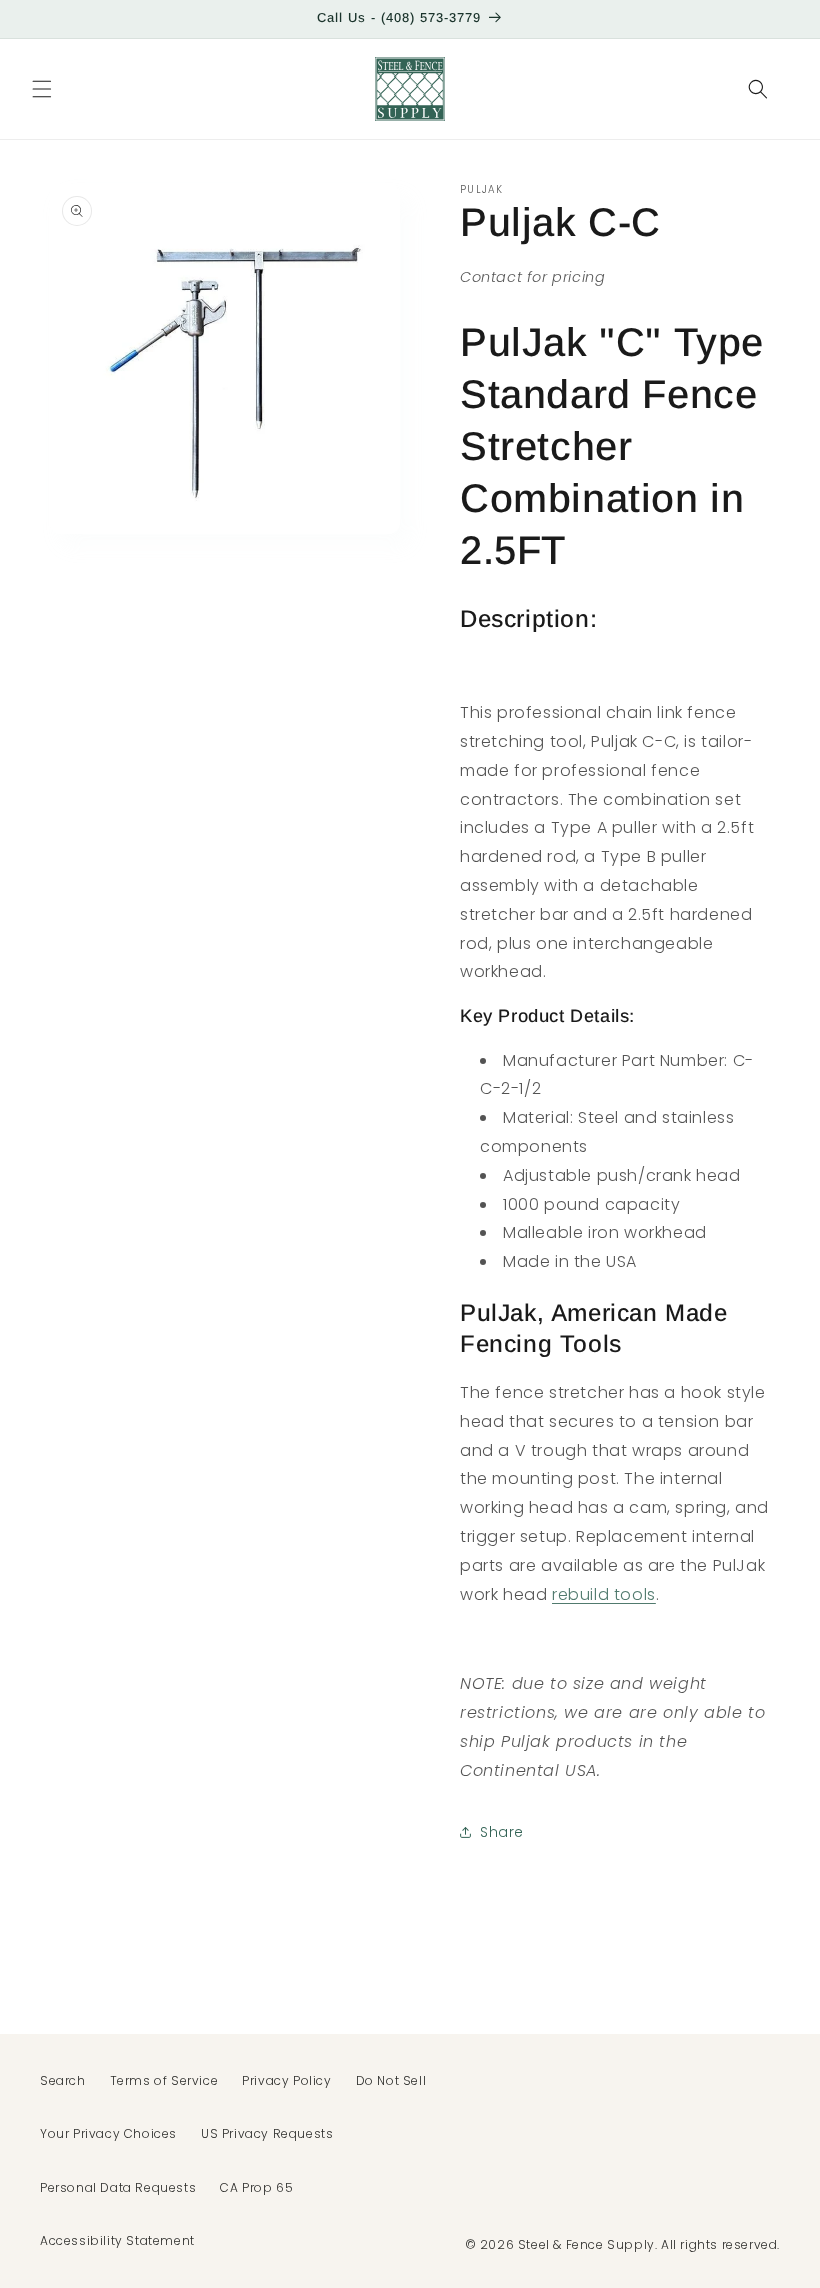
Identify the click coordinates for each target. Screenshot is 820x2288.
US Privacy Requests (267, 2133)
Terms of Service (164, 2080)
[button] (42, 89)
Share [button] (502, 1832)
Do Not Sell (391, 2080)
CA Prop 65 (256, 2187)
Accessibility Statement (117, 2240)
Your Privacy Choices (108, 2133)
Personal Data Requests (118, 2187)
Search (63, 2080)
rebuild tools (604, 1594)
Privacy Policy (286, 2080)
